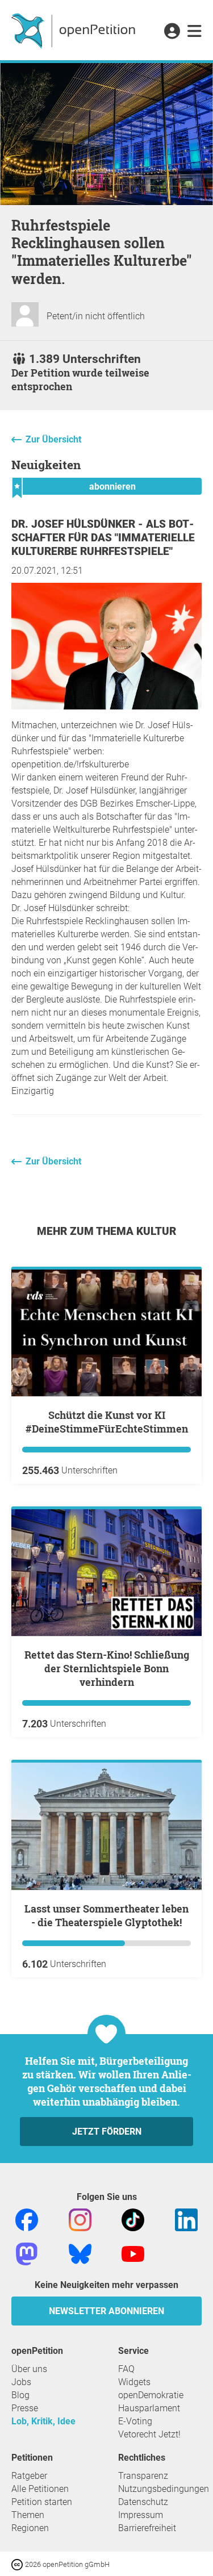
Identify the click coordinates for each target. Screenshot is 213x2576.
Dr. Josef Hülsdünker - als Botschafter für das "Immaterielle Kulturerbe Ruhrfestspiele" (103, 538)
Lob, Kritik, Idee (43, 2421)
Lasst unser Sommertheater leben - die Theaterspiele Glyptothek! (106, 1915)
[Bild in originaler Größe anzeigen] (106, 706)
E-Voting (135, 2421)
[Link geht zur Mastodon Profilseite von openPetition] (27, 2253)
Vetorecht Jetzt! (149, 2434)
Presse (25, 2408)
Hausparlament (149, 2408)
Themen (28, 2515)
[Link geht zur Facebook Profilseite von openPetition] (27, 2219)
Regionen (30, 2528)
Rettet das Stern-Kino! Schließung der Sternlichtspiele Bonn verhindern (107, 1668)
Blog (20, 2395)
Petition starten (42, 2502)
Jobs (21, 2382)
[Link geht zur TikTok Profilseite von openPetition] (133, 2219)
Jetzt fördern (107, 2132)
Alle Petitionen (40, 2489)
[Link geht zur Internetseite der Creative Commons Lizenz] (18, 2564)
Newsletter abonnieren (106, 2311)
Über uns (29, 2369)
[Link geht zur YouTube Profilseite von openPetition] (133, 2253)
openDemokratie (151, 2395)
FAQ (126, 2369)
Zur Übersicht (53, 439)
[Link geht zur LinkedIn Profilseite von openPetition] (186, 2219)
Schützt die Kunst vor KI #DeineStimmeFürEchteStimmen (107, 1422)
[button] (172, 32)
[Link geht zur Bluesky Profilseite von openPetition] (80, 2253)
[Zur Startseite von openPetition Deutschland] (75, 30)
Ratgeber (29, 2476)
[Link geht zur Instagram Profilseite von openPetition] (80, 2219)
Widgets (134, 2382)
